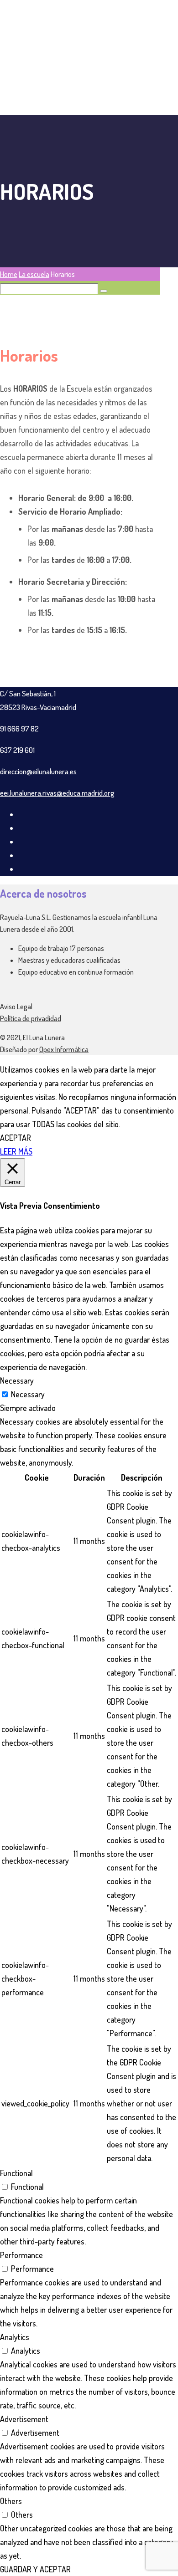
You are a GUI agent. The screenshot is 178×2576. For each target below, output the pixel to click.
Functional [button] (16, 2173)
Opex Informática (64, 1049)
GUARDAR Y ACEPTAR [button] (35, 2569)
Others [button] (11, 2501)
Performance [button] (21, 2255)
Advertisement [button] (24, 2419)
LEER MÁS (16, 1151)
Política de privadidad (31, 1018)
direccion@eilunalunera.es (38, 771)
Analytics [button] (15, 2337)
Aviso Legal (16, 1007)
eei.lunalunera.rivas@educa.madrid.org (57, 793)
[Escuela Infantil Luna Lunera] (80, 108)
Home (9, 274)
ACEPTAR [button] (16, 1138)
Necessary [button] (17, 1380)
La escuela (34, 274)
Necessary (28, 1394)
